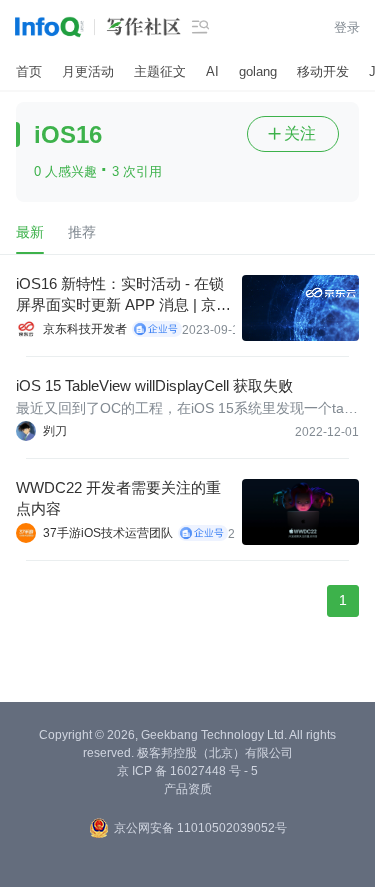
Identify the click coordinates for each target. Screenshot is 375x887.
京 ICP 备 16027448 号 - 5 (187, 771)
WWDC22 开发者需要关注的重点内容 (118, 498)
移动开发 (323, 71)
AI (212, 71)
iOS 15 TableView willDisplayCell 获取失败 (154, 385)
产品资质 (188, 789)
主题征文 (160, 71)
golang (258, 71)
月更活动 (88, 71)
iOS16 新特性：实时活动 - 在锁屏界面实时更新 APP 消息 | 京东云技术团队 (123, 295)
